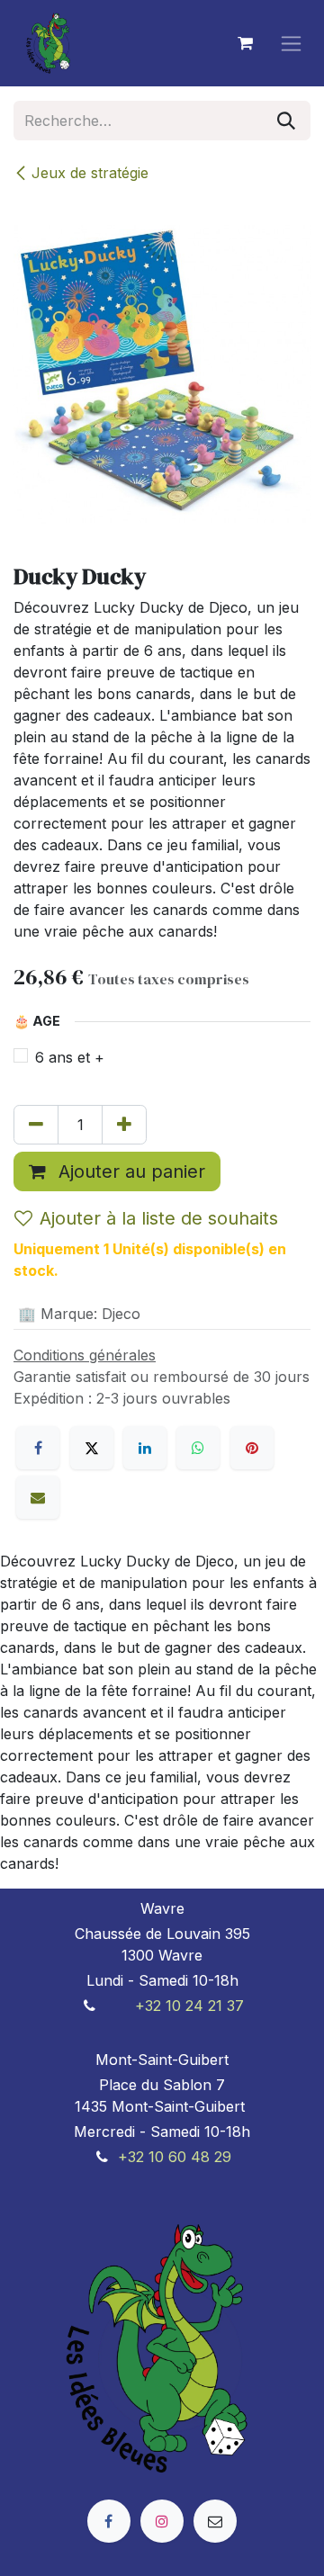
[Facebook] (38, 1448)
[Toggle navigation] (291, 44)
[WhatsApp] (198, 1448)
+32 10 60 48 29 (175, 2157)
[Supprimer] (36, 1125)
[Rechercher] (286, 121)
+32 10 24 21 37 (189, 2006)
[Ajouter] (124, 1125)
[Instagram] (162, 2521)
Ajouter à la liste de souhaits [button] (159, 1218)
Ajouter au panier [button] (129, 1171)
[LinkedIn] (145, 1448)
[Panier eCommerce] (245, 43)
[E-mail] (38, 1497)
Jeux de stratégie (90, 173)
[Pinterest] (252, 1448)
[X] (92, 1448)
